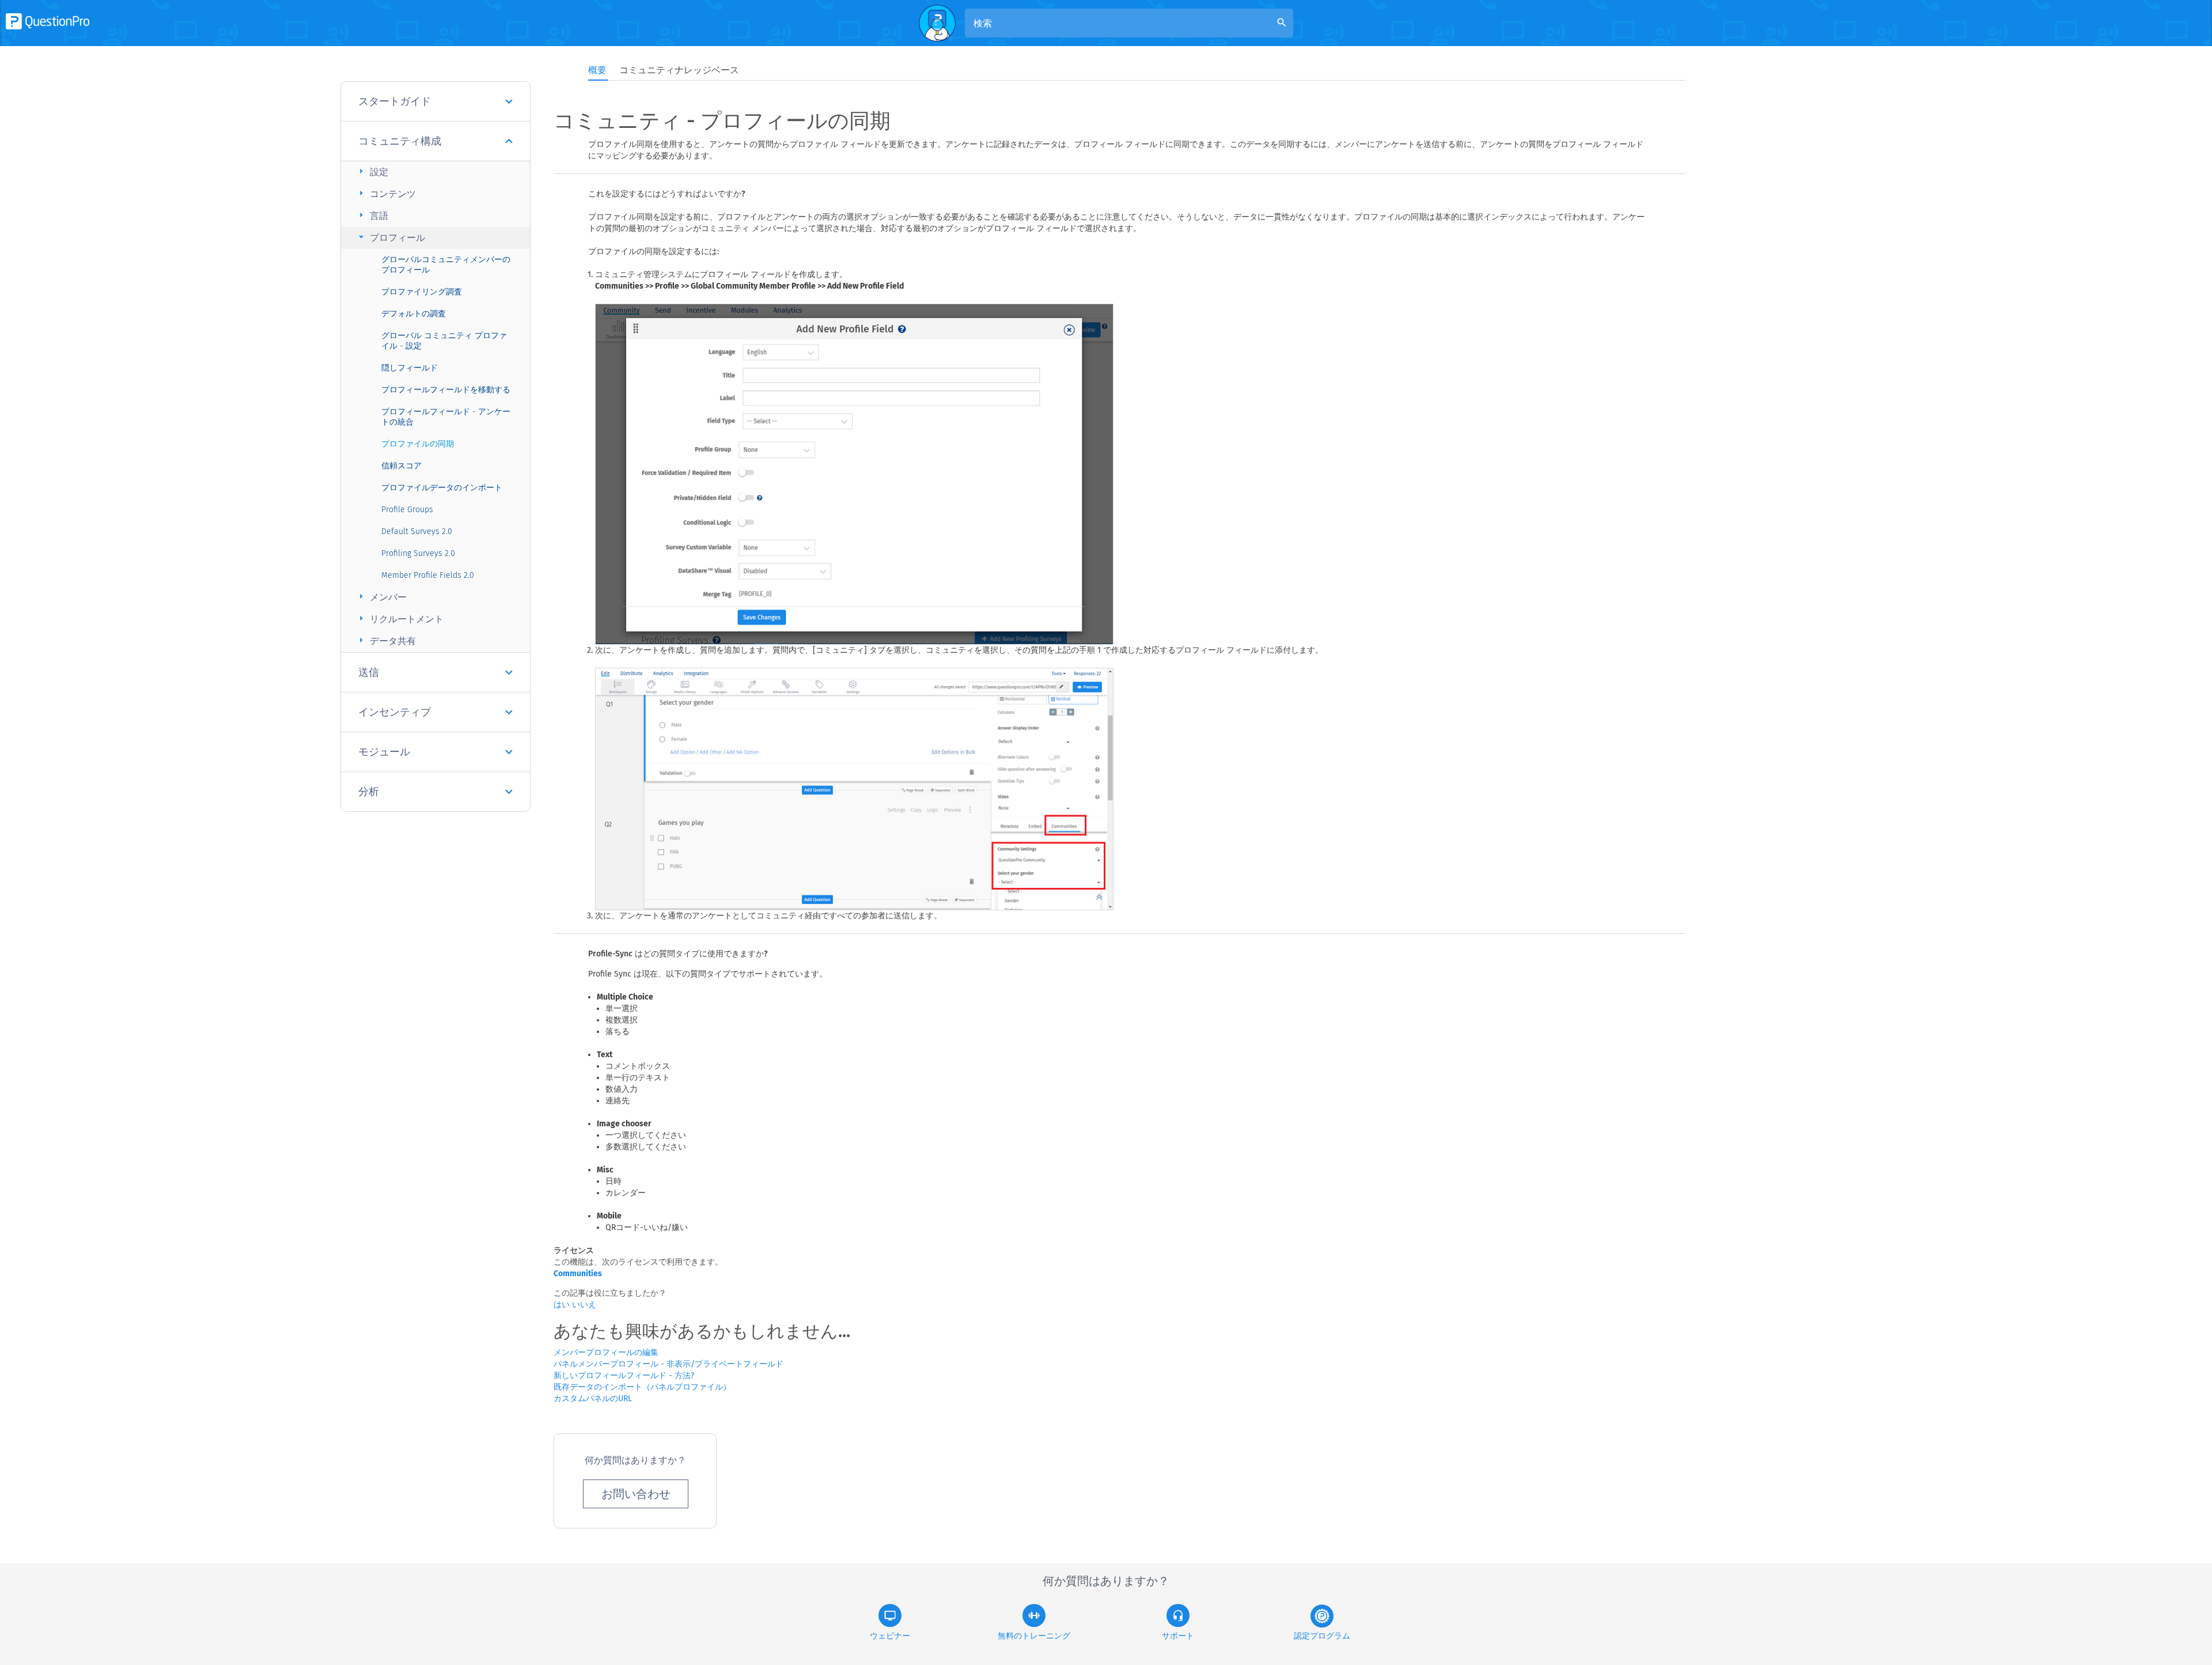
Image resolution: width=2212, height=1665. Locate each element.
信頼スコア (402, 466)
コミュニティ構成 (400, 141)
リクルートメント (399, 618)
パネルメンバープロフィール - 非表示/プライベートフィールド (668, 1364)
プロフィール (390, 237)
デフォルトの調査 (414, 314)
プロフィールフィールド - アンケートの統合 (446, 417)
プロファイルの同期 (418, 444)
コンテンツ (386, 193)
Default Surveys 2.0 (417, 531)
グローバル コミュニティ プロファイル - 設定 (444, 341)
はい (563, 1305)
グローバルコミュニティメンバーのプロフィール (446, 265)
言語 (372, 215)
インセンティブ (395, 712)
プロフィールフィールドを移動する (446, 390)
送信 (369, 672)
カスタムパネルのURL (593, 1399)
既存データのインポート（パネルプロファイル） (642, 1387)
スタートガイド (395, 101)
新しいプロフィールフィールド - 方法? (624, 1375)
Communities (578, 1274)
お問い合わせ (636, 1494)
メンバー (381, 597)
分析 (369, 792)
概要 (597, 70)
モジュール (384, 752)
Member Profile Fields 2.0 (428, 575)
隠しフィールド (410, 368)
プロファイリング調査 (422, 292)
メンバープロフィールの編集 (606, 1352)
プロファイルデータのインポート (442, 488)
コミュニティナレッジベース (679, 70)
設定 (372, 171)
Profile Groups (407, 510)
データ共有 (386, 640)
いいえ (584, 1305)
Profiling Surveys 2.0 (418, 553)
